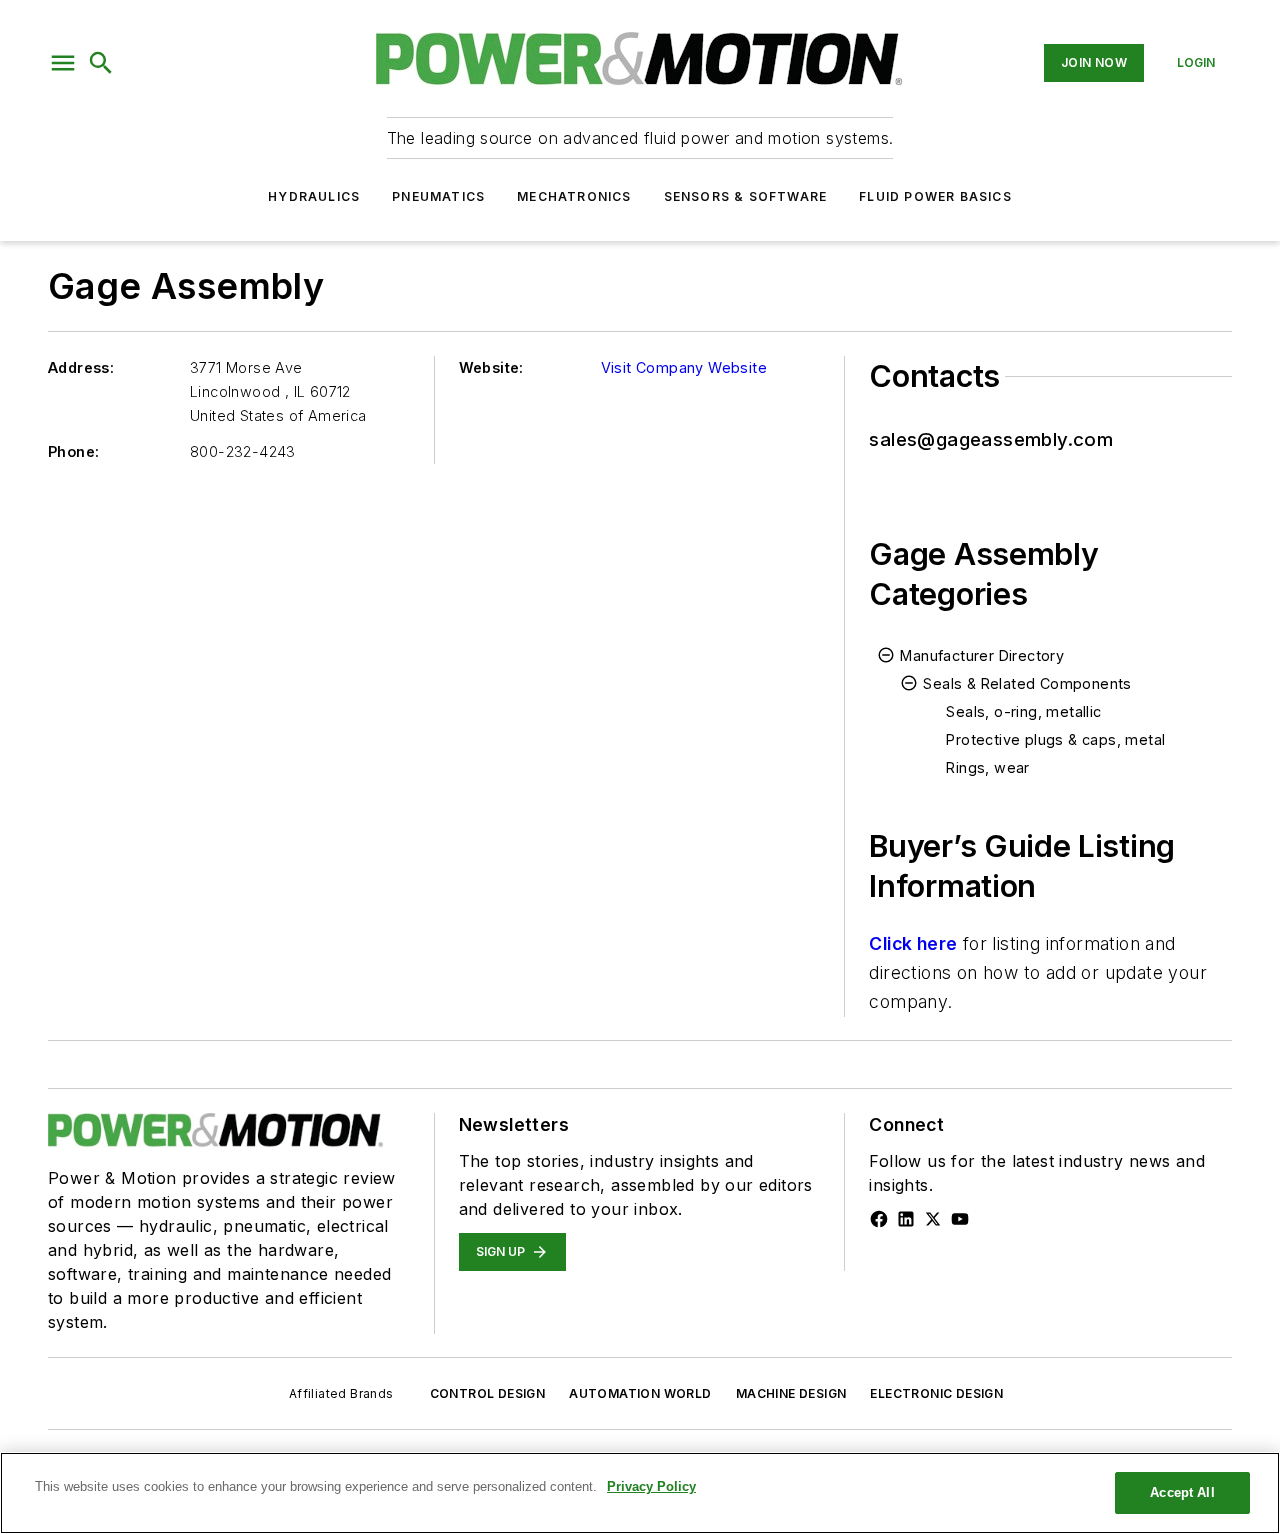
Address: (81, 367)
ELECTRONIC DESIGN (936, 1393)
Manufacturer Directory (982, 655)
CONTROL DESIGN (488, 1393)
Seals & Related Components (1027, 683)
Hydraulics (314, 196)
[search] (101, 63)
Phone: (73, 451)
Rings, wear (987, 767)
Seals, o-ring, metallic (1023, 711)
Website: (491, 367)
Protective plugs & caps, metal (1055, 739)
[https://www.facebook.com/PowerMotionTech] (879, 1219)
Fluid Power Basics (935, 196)
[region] (640, 1493)
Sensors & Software (746, 196)
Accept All (1182, 1492)
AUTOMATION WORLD (640, 1393)
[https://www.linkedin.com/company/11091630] (906, 1219)
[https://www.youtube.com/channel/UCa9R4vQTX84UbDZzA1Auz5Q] (960, 1219)
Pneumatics (438, 196)
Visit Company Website (684, 367)
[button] (63, 63)
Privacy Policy (651, 1486)
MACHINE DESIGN (791, 1393)
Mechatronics (574, 196)
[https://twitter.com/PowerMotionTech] (933, 1219)
